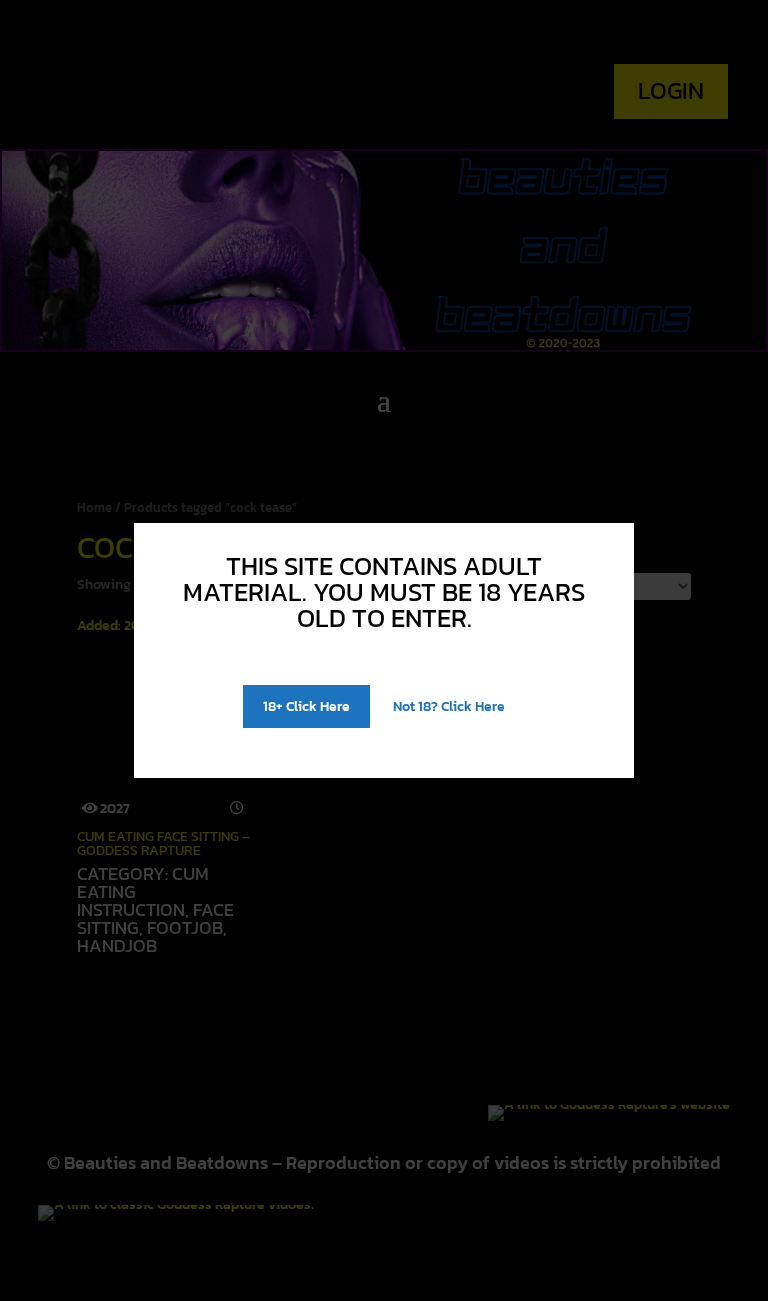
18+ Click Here (306, 706)
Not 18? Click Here (449, 706)
